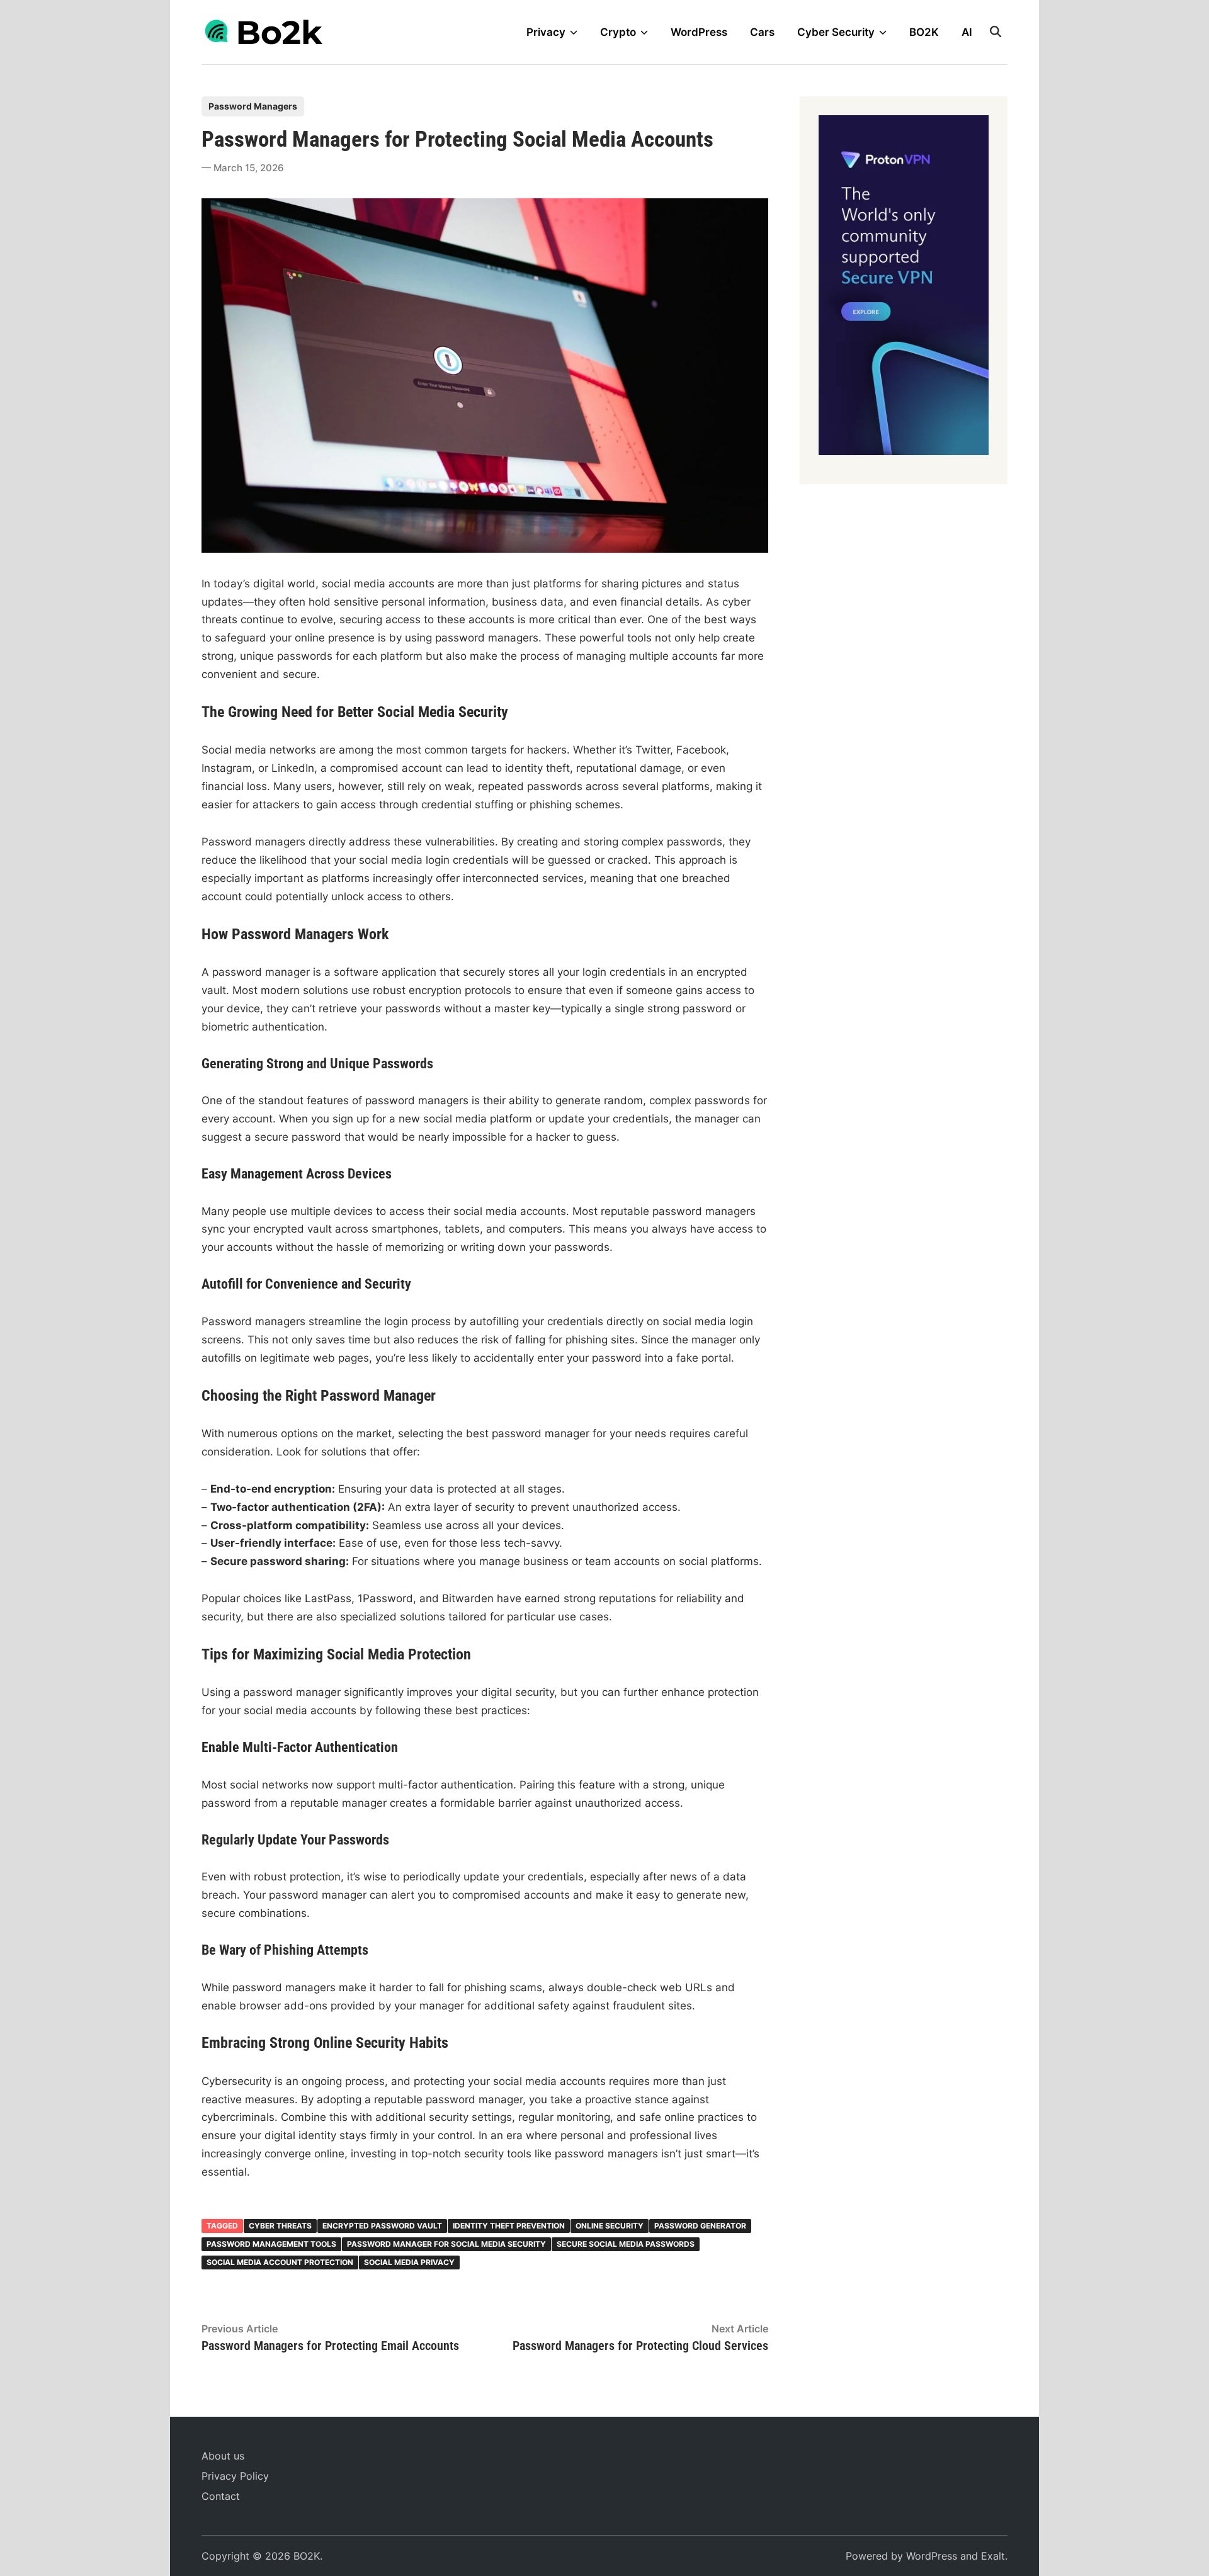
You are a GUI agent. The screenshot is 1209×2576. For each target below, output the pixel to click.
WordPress (699, 32)
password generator (700, 2226)
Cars (762, 32)
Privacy (546, 32)
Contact (221, 2496)
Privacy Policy (235, 2476)
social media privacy (409, 2262)
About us (223, 2456)
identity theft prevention (509, 2226)
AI (967, 32)
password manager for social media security (446, 2244)
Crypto (618, 32)
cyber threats (280, 2226)
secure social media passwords (626, 2244)
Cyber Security (836, 32)
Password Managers (253, 106)
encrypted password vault (382, 2226)
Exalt (993, 2556)
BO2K (924, 32)
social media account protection (280, 2262)
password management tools (271, 2244)
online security (610, 2226)
